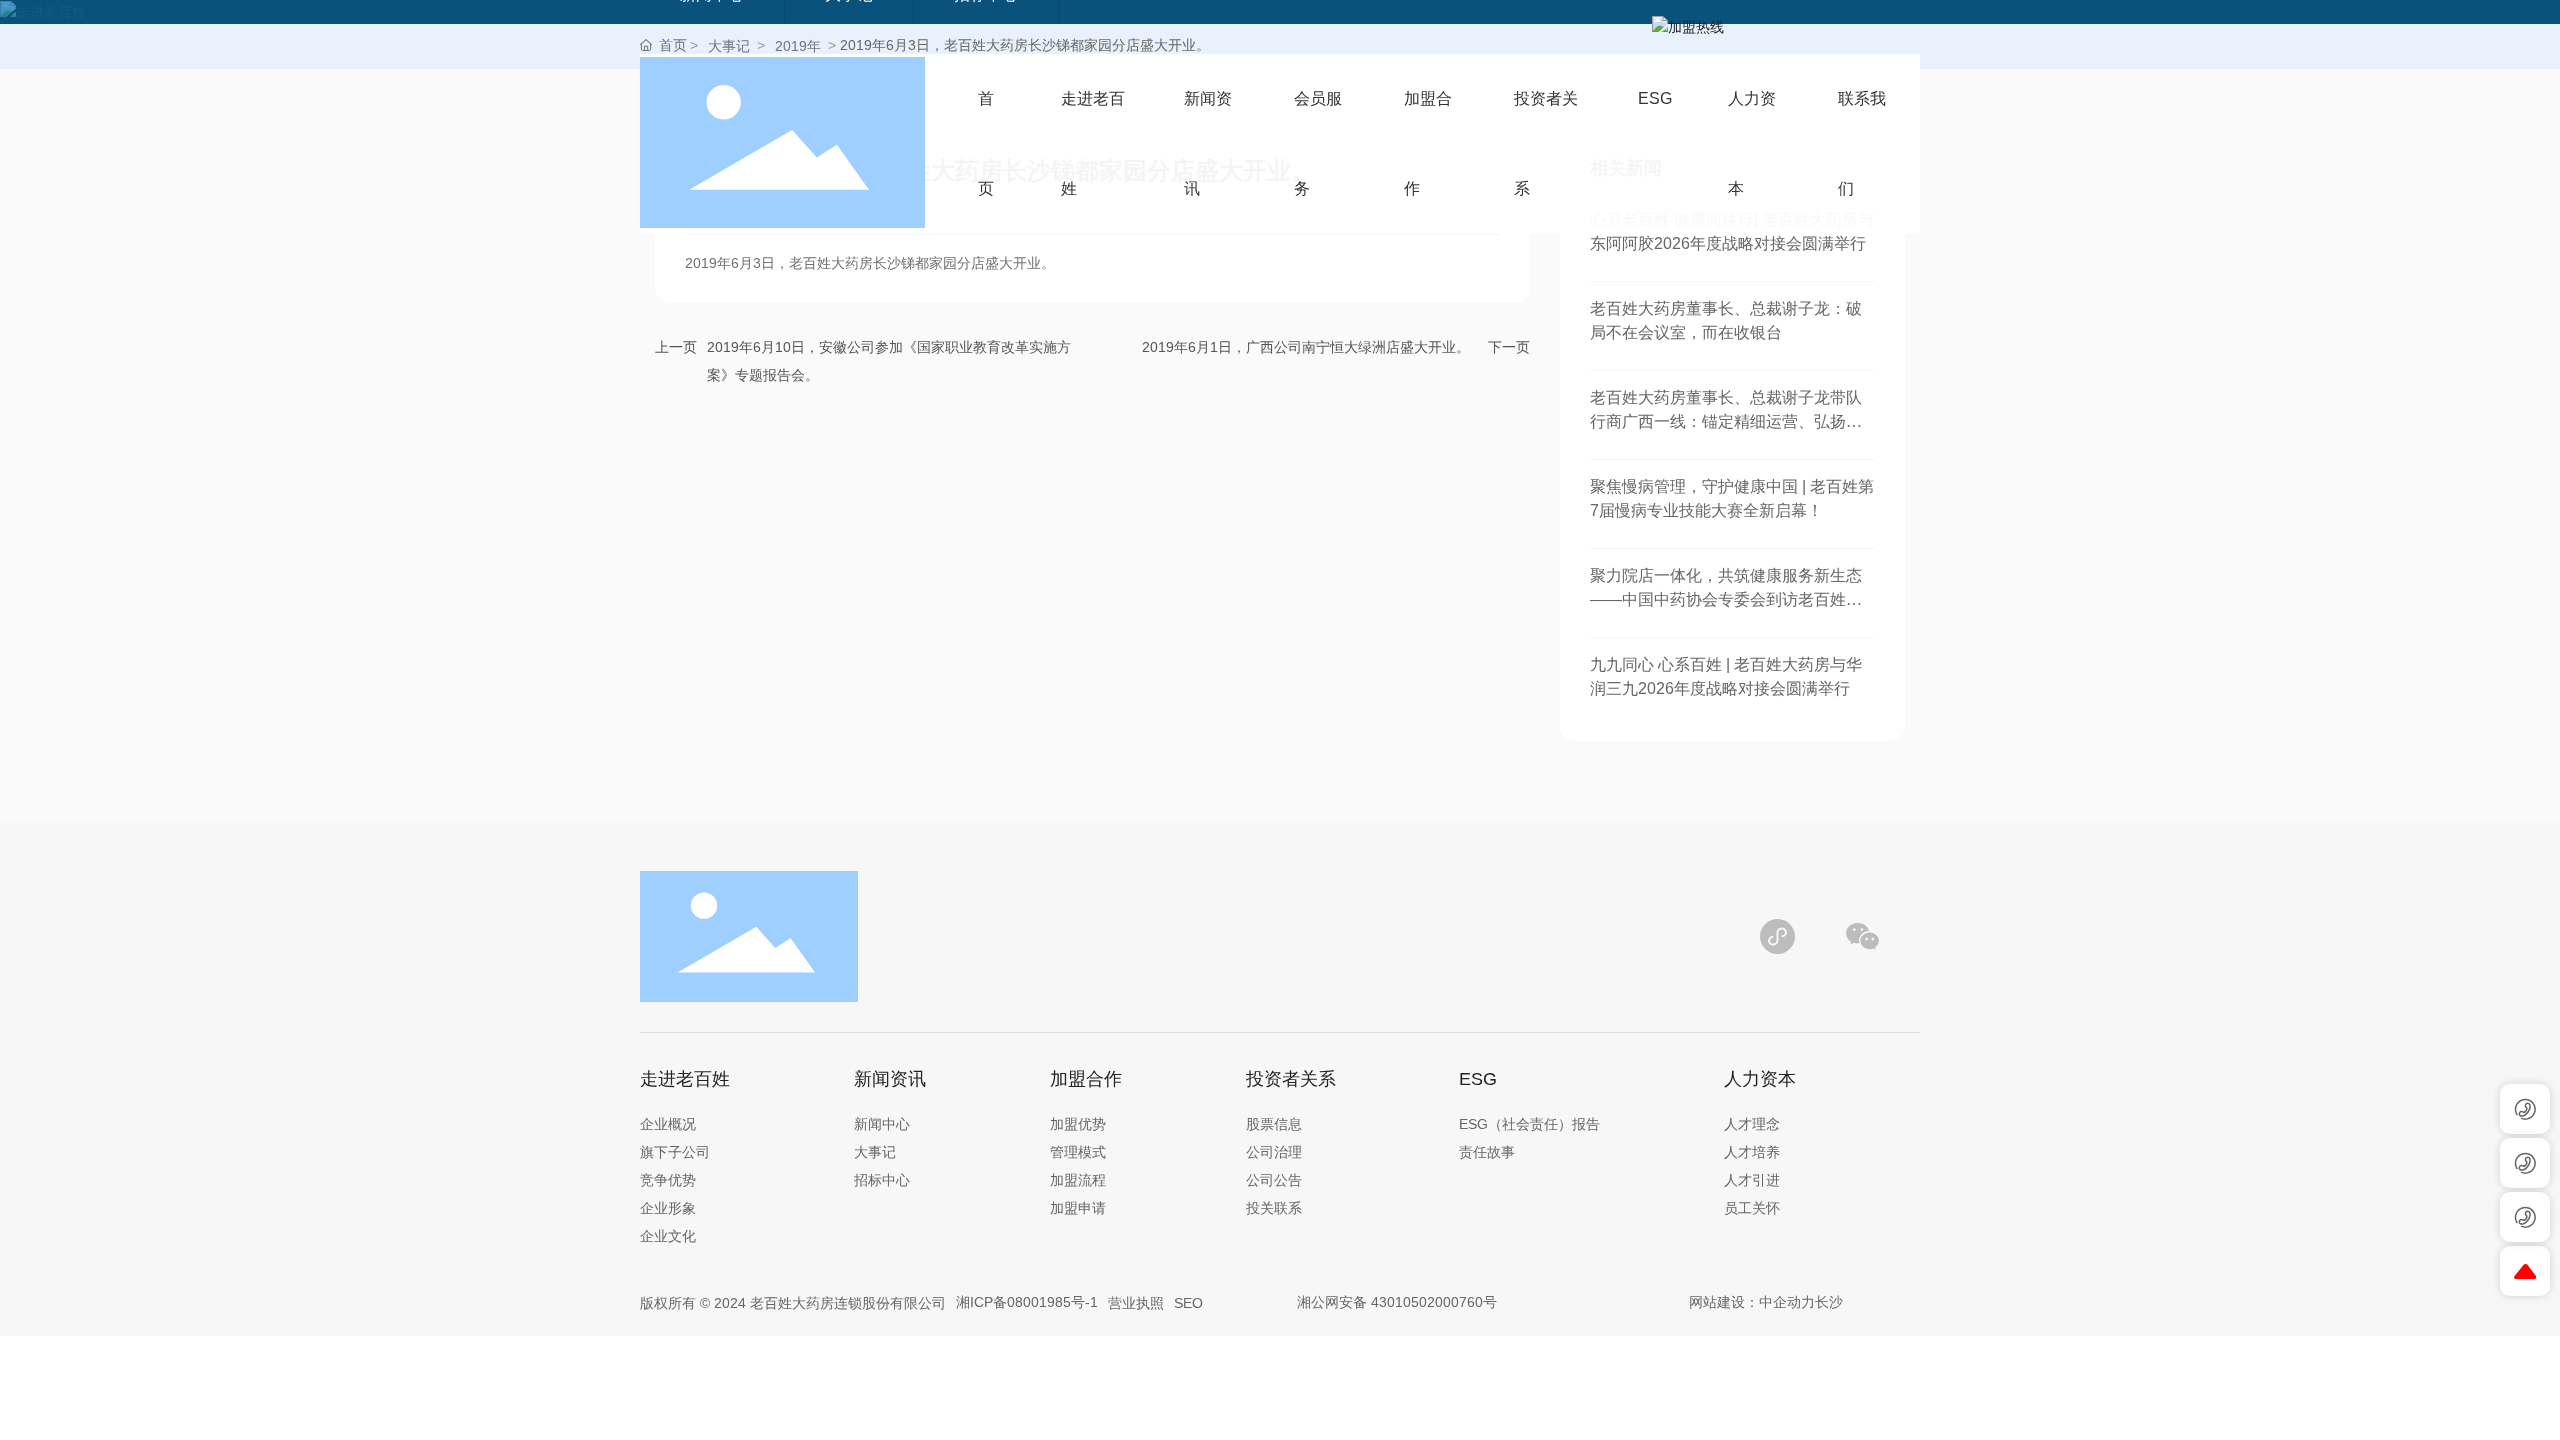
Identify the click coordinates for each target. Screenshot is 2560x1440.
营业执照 (1136, 1303)
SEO (1188, 1303)
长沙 (1829, 1302)
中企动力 (1787, 1302)
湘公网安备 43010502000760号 (1397, 1302)
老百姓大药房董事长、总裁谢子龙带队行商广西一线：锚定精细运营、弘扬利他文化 (1726, 421)
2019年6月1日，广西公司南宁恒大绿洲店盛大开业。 (1306, 347)
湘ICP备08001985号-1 (1027, 1302)
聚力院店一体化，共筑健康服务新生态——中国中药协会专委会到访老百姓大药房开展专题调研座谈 (1726, 599)
